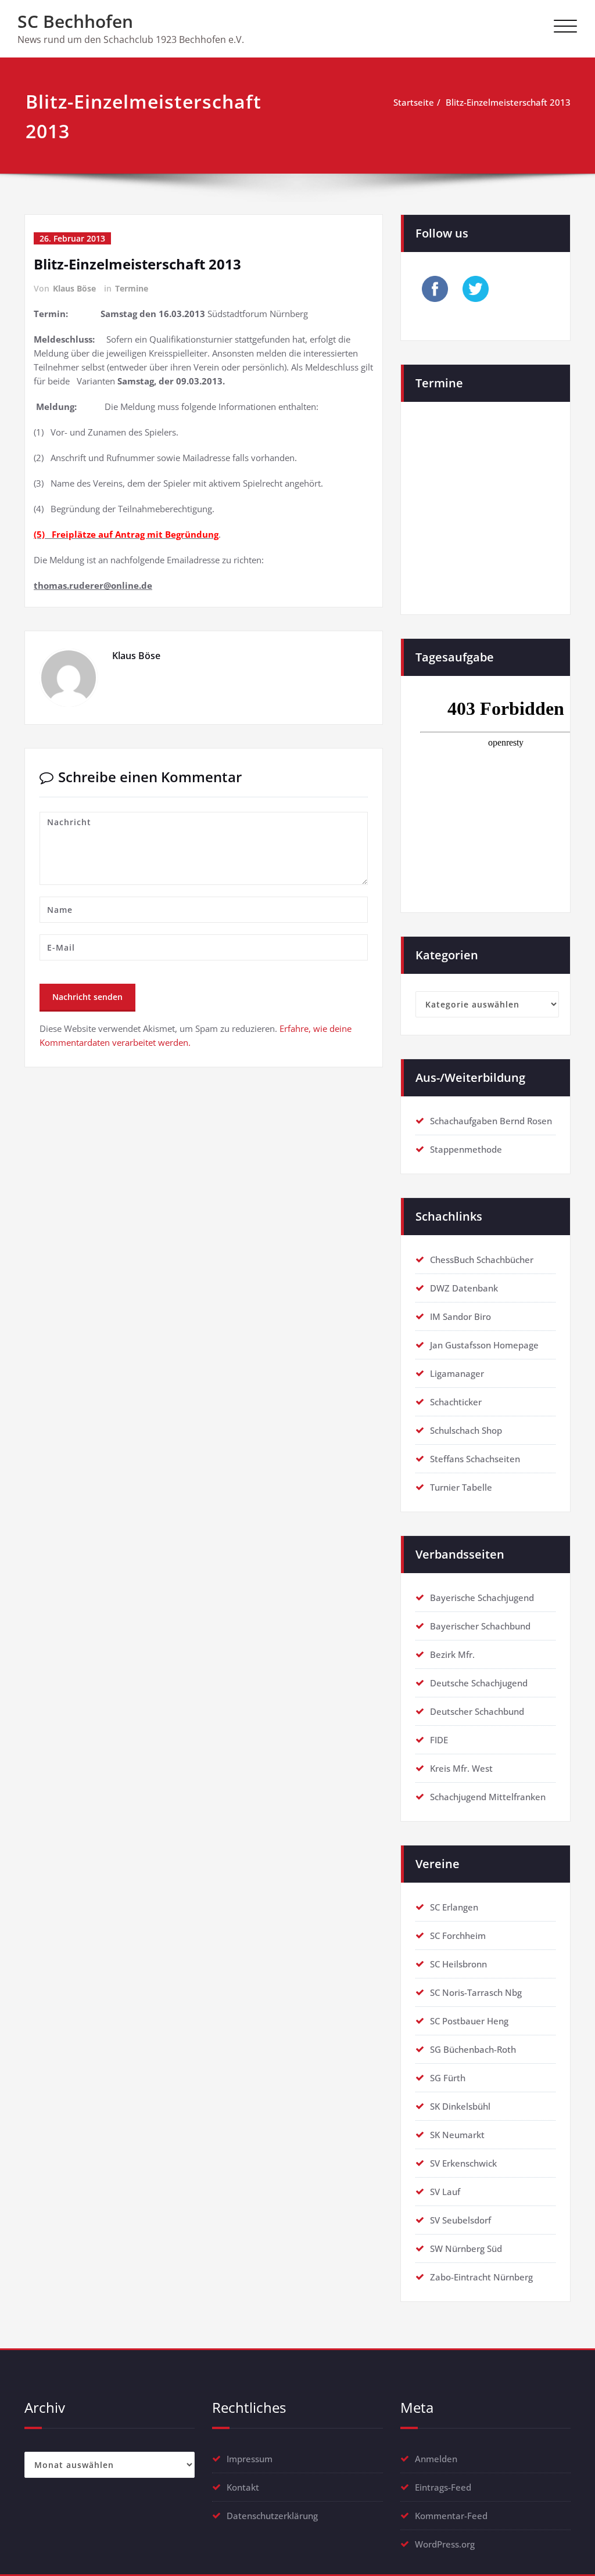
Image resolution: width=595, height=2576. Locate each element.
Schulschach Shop (466, 1430)
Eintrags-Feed (443, 2487)
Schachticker (456, 1402)
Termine (132, 288)
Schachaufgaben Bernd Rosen (491, 1121)
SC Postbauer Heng (469, 2021)
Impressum (250, 2459)
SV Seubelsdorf (460, 2220)
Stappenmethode (466, 1149)
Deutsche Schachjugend (479, 1683)
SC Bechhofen (75, 21)
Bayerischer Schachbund (480, 1626)
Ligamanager (457, 1373)
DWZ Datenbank (464, 1288)
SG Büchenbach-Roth (473, 2049)
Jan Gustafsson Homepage (484, 1345)
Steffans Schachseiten (475, 1459)
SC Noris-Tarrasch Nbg (476, 1992)
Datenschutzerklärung (272, 2516)
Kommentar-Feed (451, 2516)
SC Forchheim (458, 1935)
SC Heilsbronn (458, 1964)
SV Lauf (445, 2192)
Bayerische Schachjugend (482, 1598)
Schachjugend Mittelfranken (488, 1797)
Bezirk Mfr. (452, 1654)
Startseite (414, 102)
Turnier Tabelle (461, 1487)
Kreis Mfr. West (461, 1768)
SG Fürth (448, 2078)
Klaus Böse (74, 288)
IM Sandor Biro (460, 1316)
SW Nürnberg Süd (466, 2248)
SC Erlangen (454, 1907)
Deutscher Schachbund (477, 1711)
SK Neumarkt (457, 2135)
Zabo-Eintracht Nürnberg (481, 2277)
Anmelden (436, 2459)
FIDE (439, 1740)
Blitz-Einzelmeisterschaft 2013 (508, 102)
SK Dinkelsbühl (460, 2106)
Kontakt (243, 2487)
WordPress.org (445, 2544)
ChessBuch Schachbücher (482, 1260)
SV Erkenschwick (463, 2163)
